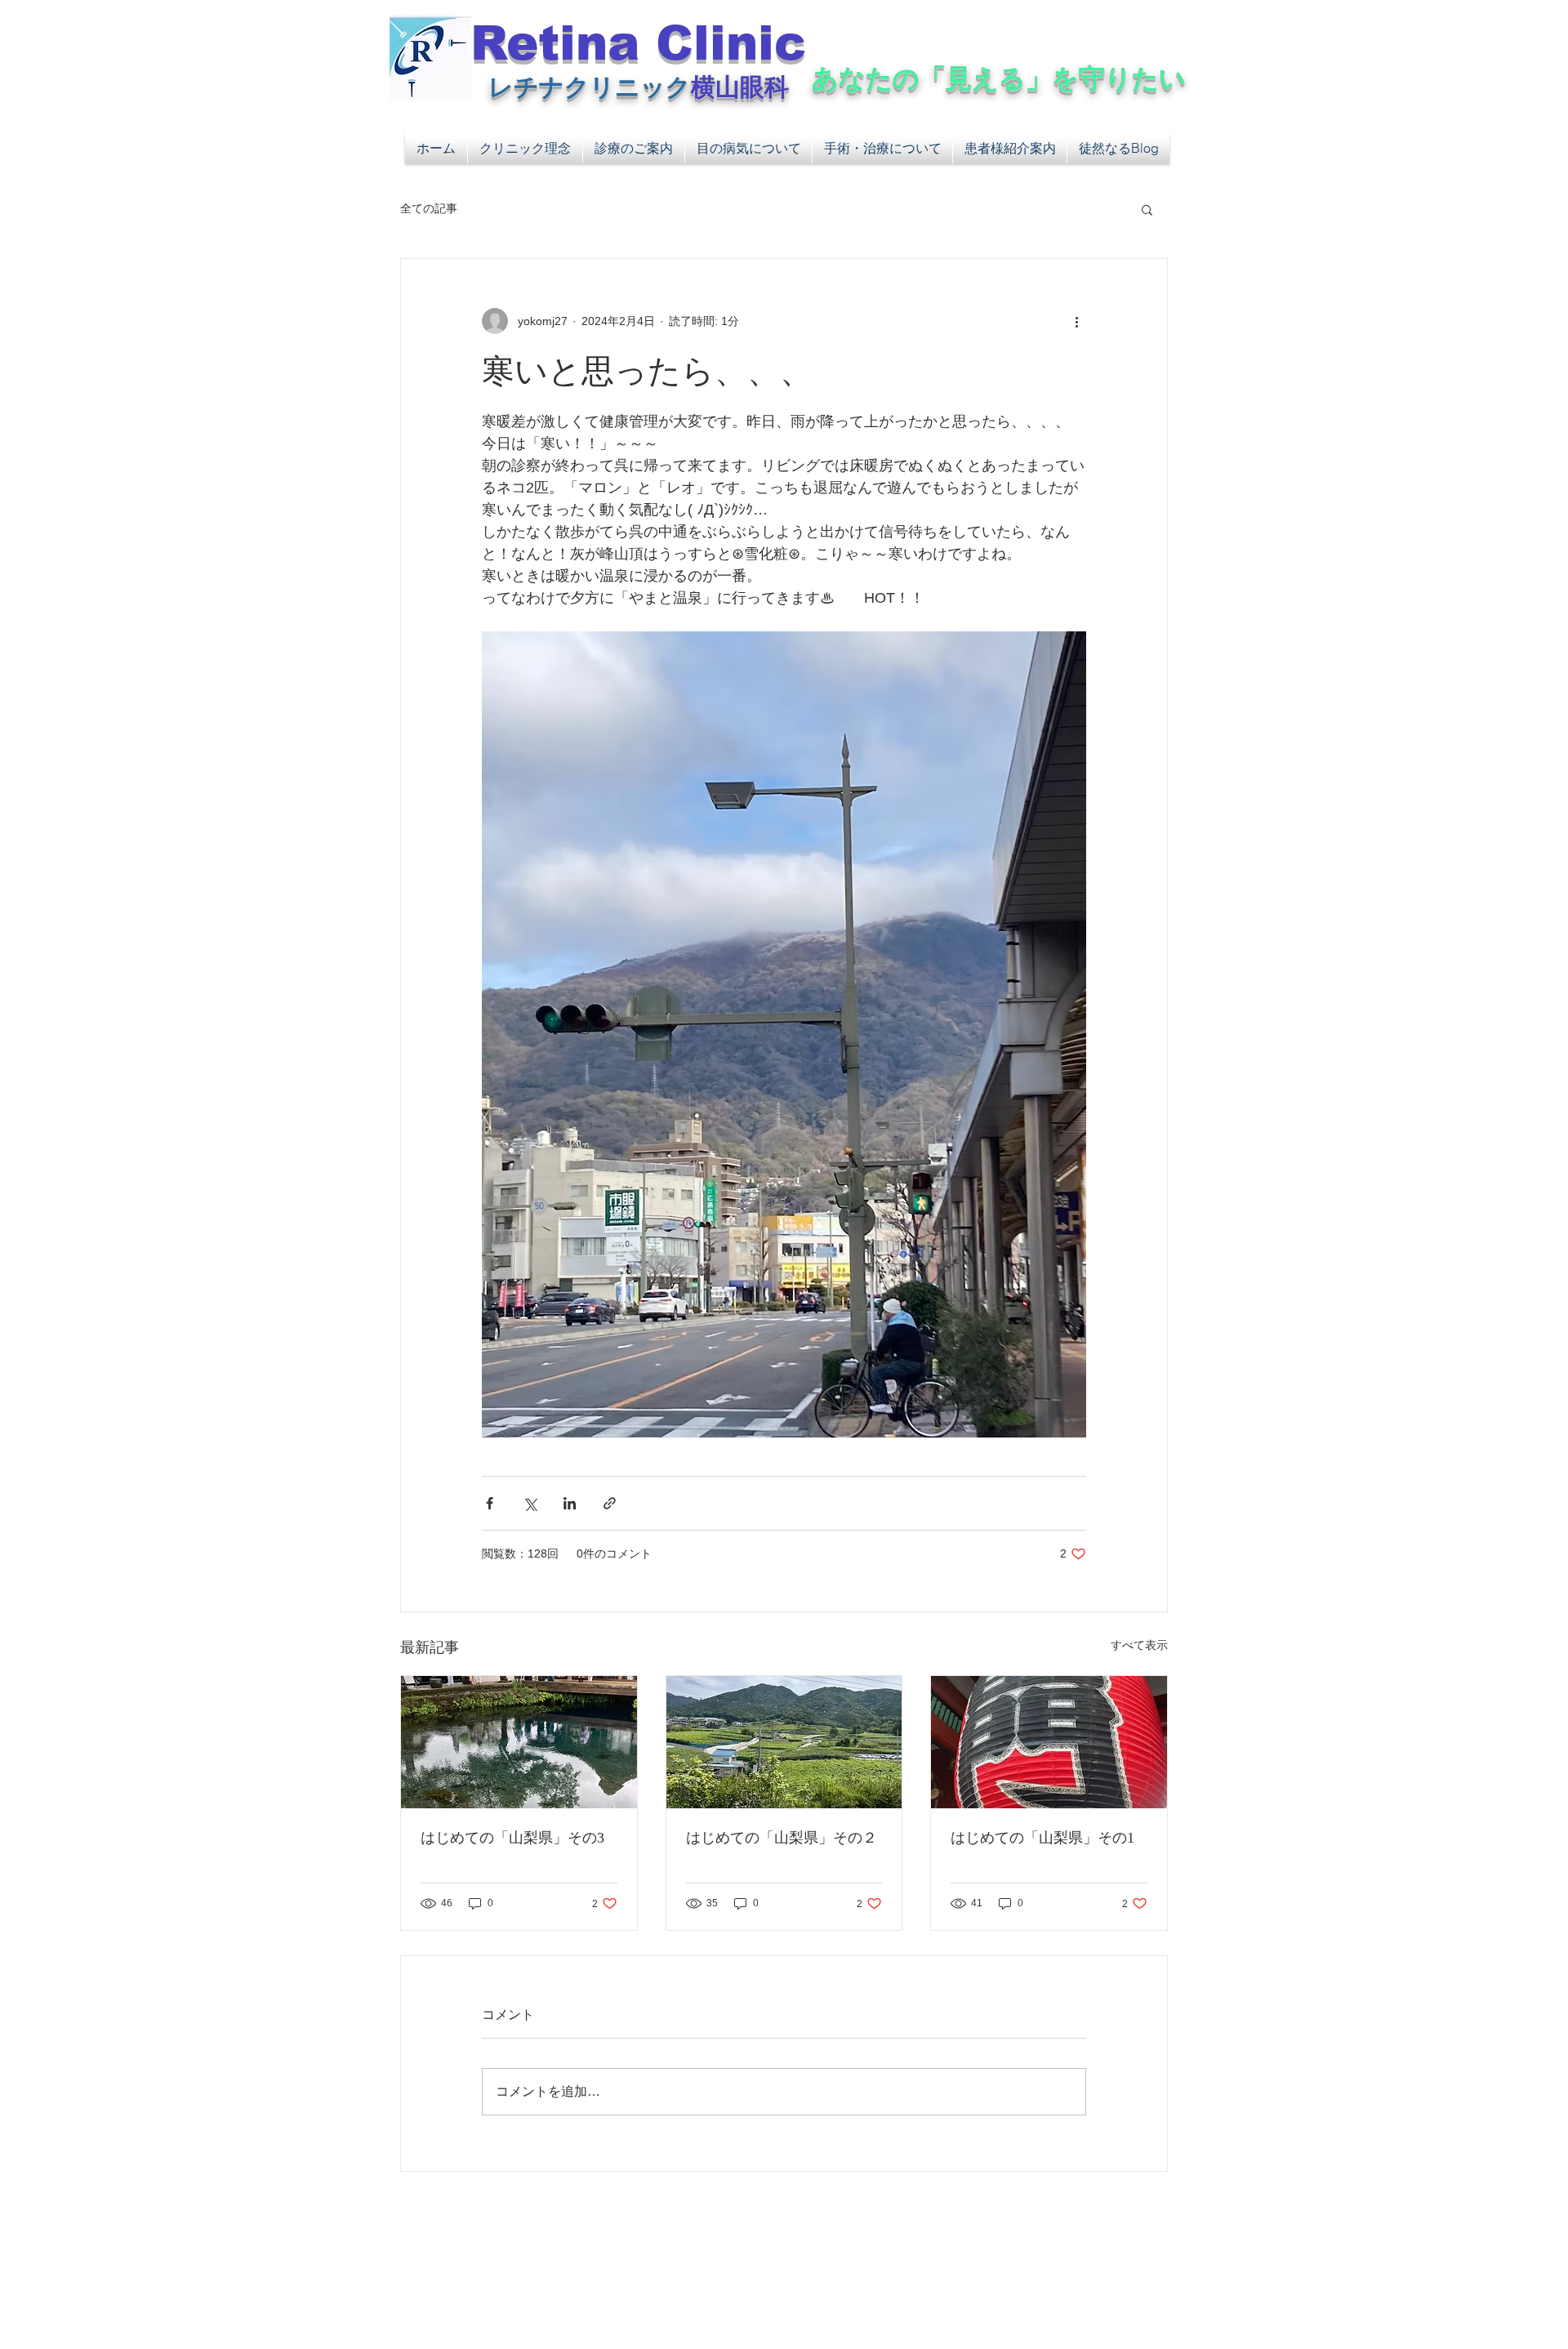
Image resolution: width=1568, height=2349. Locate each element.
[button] (1147, 209)
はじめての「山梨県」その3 (512, 1838)
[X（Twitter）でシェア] (530, 1503)
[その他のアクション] (1076, 321)
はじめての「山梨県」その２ (782, 1838)
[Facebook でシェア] (490, 1503)
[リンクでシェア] (610, 1503)
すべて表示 (1139, 1645)
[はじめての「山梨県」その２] (784, 1742)
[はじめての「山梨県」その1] (1049, 1742)
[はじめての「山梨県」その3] (519, 1742)
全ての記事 (429, 208)
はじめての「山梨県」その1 (1042, 1838)
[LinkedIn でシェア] (570, 1503)
